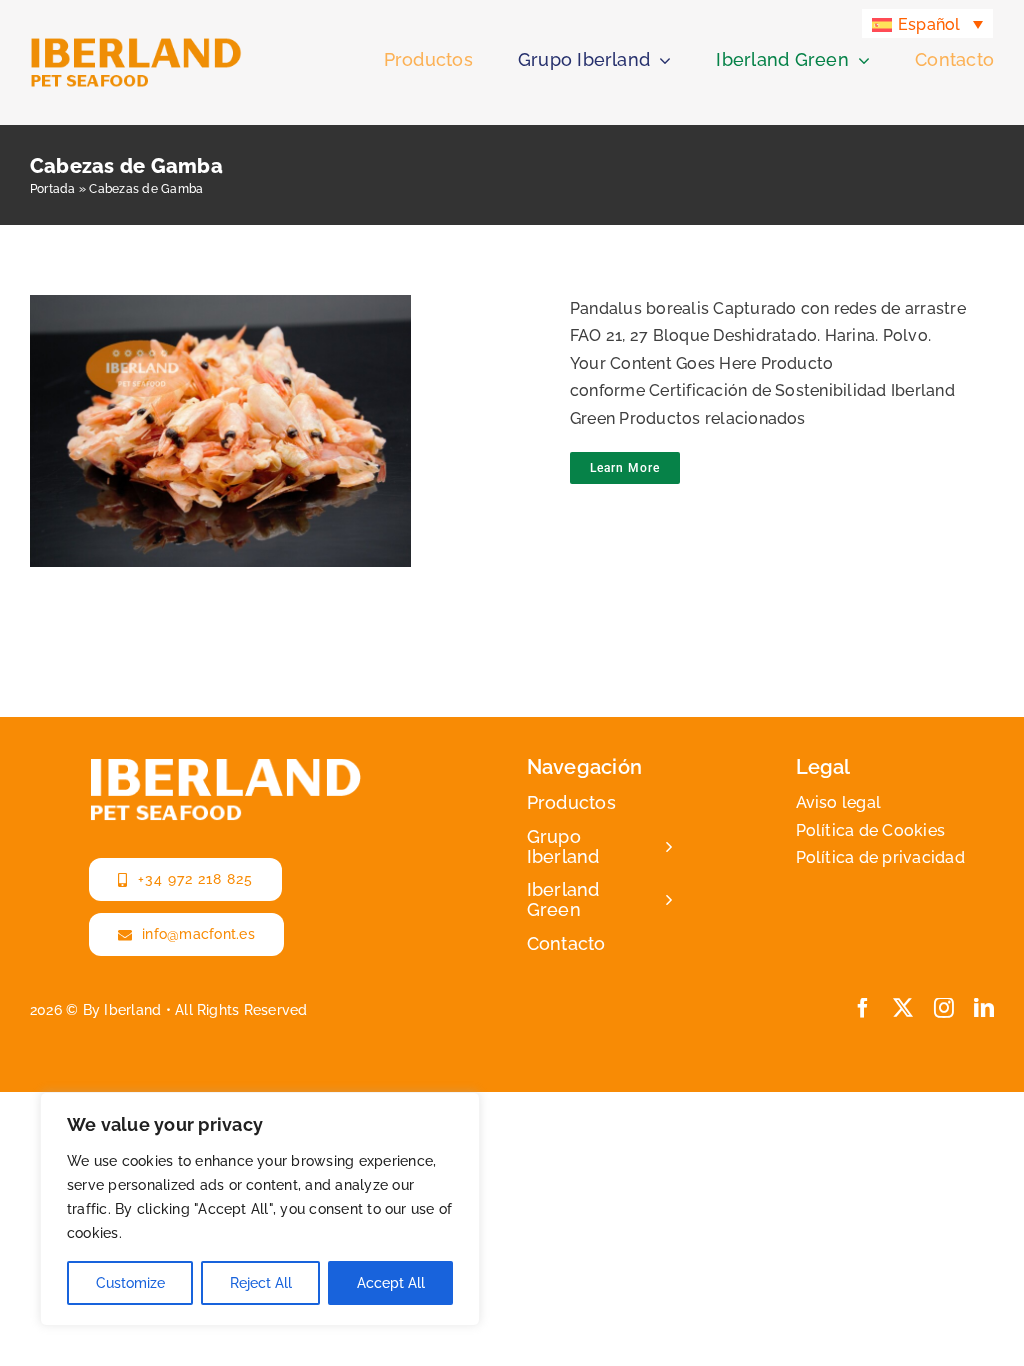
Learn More (625, 468)
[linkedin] (984, 1008)
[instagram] (944, 1008)
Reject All (261, 1283)
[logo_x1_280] (136, 44)
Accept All (391, 1283)
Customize (130, 1283)
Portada (53, 189)
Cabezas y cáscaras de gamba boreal (281, 413)
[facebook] (863, 1008)
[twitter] (903, 1008)
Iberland (132, 1010)
